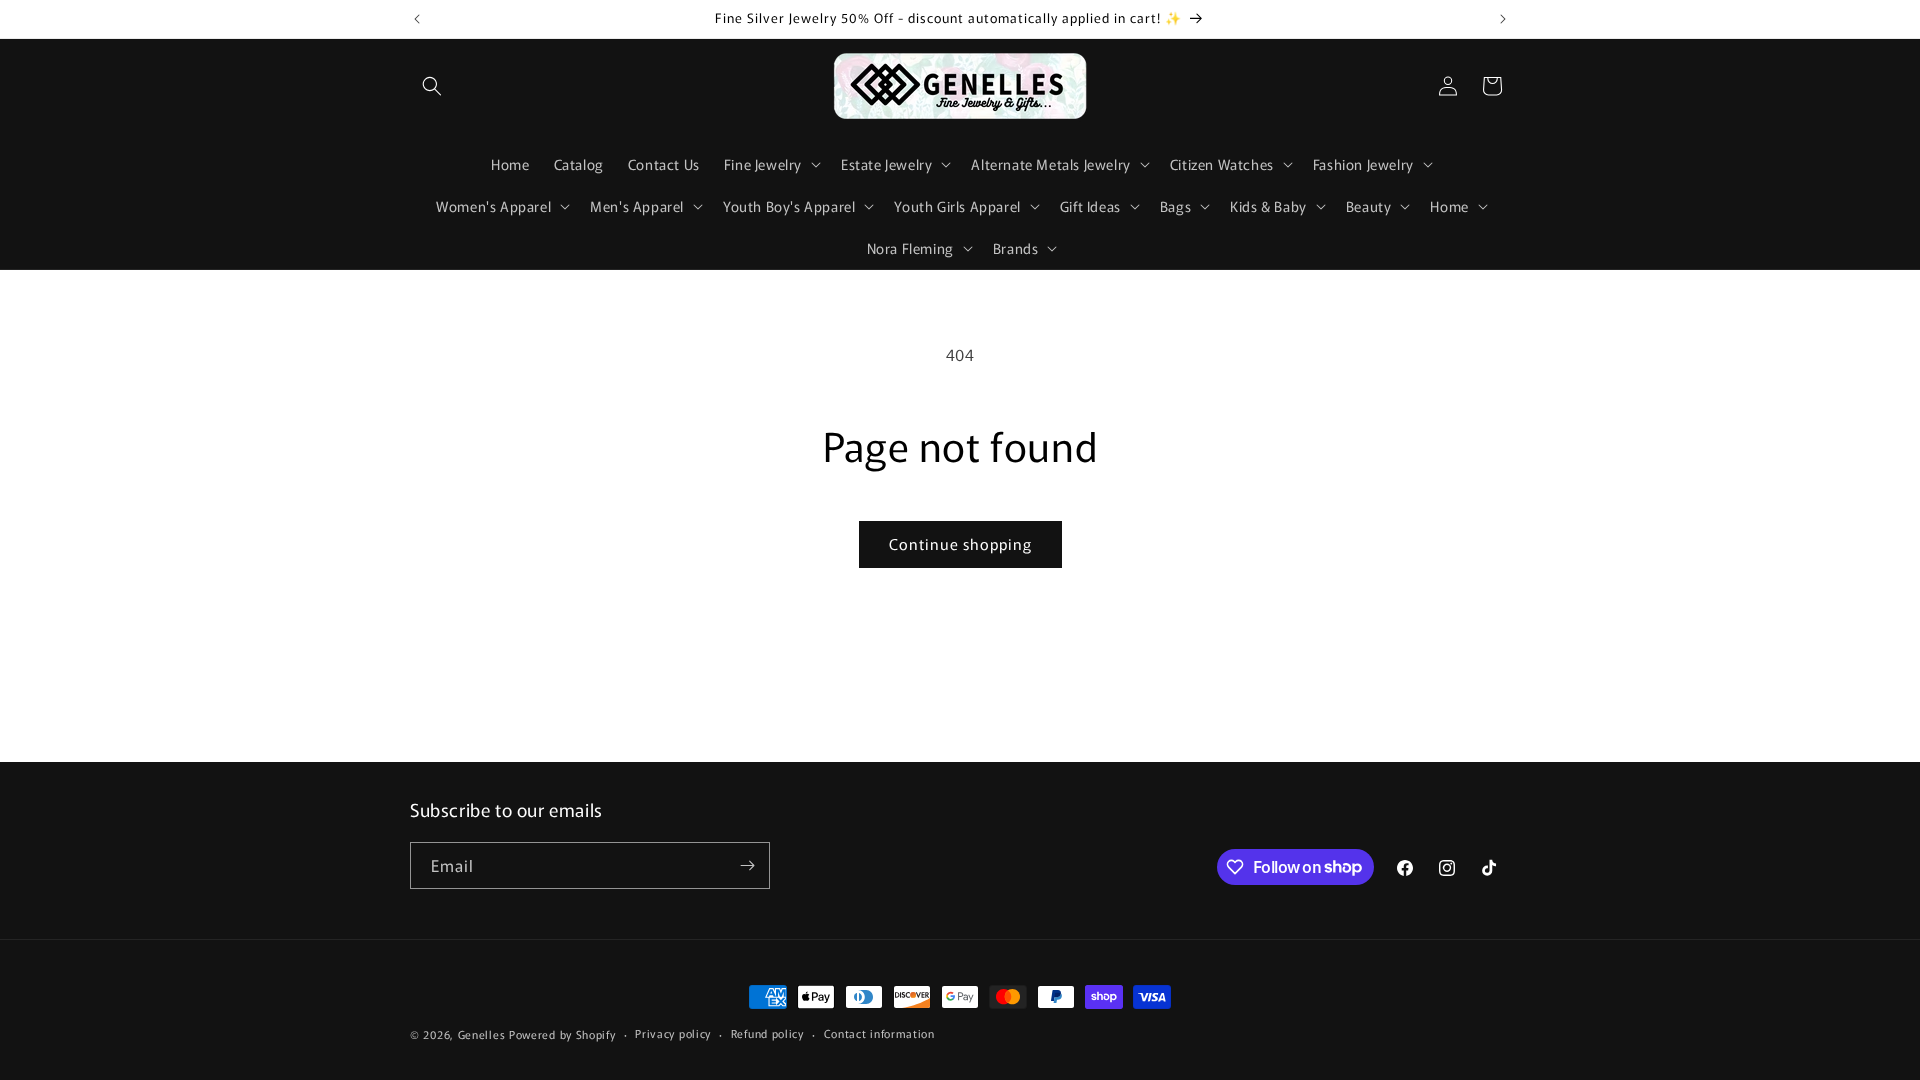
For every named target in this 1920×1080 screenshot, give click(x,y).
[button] (432, 86)
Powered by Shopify (562, 1034)
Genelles (482, 1034)
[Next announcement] (1503, 19)
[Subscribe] (747, 865)
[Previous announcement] (417, 19)
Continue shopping (960, 543)
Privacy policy (673, 1033)
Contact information (879, 1033)
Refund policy (767, 1033)
